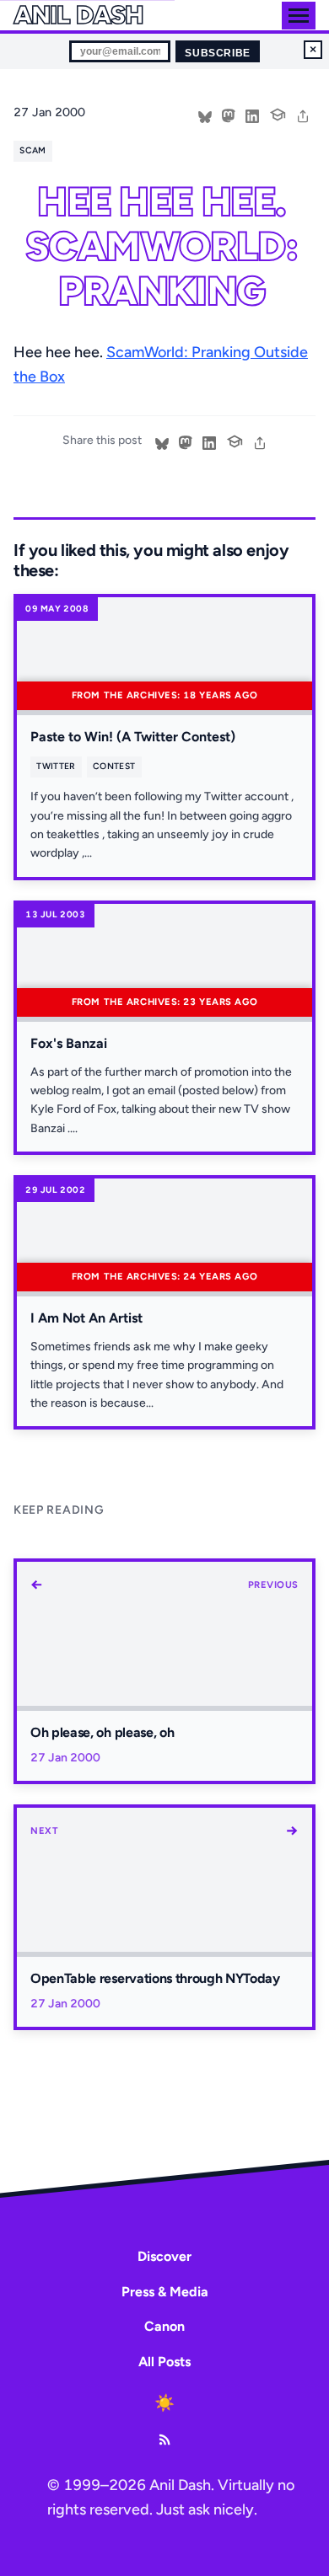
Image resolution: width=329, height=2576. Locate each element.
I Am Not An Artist (86, 1318)
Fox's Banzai (69, 1043)
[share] (303, 115)
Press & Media (165, 2292)
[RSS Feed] (164, 2440)
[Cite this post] (278, 113)
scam (32, 150)
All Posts (164, 2362)
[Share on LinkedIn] (252, 115)
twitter (56, 766)
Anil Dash (78, 15)
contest (114, 766)
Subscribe (217, 53)
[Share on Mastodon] (229, 115)
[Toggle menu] (299, 16)
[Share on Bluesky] (205, 115)
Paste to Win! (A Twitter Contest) (133, 737)
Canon (164, 2326)
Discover (164, 2256)
